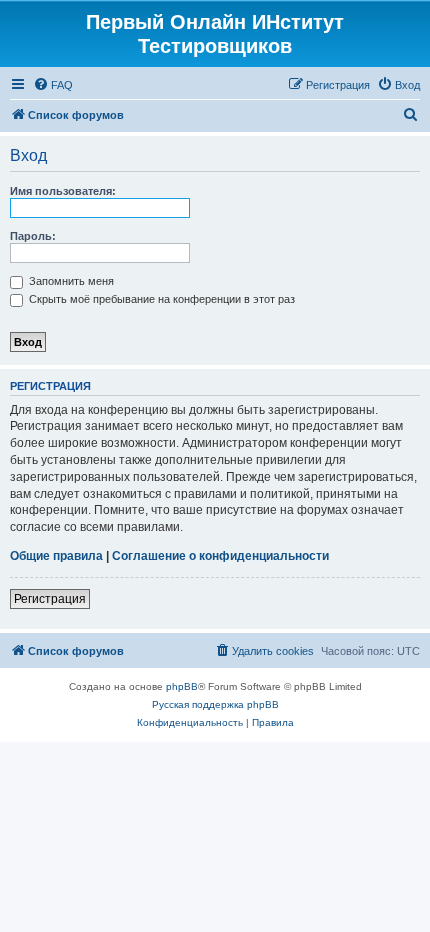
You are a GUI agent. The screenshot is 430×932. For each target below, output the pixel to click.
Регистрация (50, 599)
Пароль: (33, 236)
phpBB (182, 686)
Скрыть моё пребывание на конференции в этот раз (160, 299)
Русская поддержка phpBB (215, 704)
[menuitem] (53, 85)
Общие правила (56, 556)
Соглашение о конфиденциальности (220, 556)
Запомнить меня (70, 281)
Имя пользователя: (63, 191)
